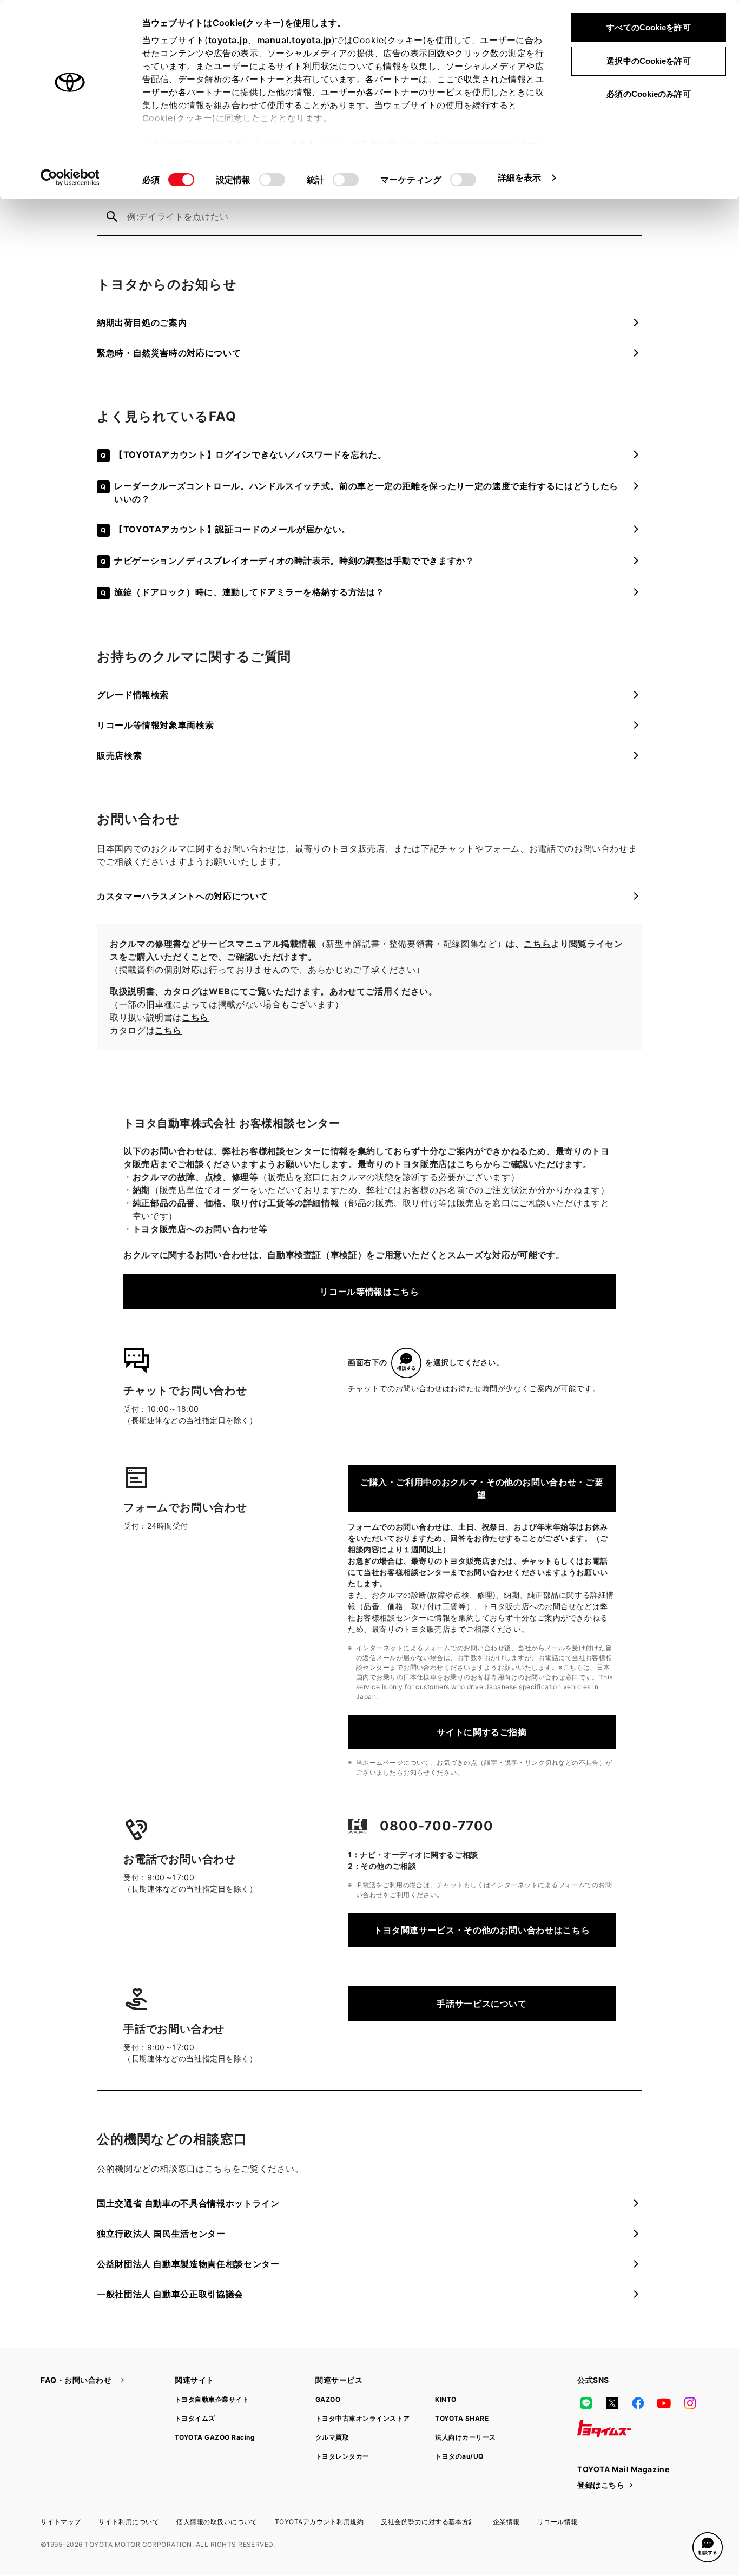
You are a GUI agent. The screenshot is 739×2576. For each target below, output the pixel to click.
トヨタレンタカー (342, 2456)
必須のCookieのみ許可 (648, 94)
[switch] (272, 180)
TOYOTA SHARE (462, 2418)
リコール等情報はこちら (369, 1292)
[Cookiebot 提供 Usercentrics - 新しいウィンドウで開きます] (70, 177)
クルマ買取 (332, 2437)
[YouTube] (664, 2403)
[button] (708, 2547)
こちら (537, 944)
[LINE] (586, 2403)
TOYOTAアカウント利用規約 (319, 2522)
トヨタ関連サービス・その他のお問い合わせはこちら (482, 1930)
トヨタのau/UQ (459, 2456)
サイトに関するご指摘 (481, 1732)
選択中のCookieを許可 (648, 61)
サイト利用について (129, 2522)
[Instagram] (690, 2403)
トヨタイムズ (195, 2418)
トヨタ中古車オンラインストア (363, 2418)
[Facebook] (638, 2403)
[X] (612, 2403)
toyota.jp (228, 40)
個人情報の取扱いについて (217, 2522)
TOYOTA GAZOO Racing (215, 2437)
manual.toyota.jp (294, 40)
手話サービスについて (481, 2004)
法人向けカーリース (465, 2437)
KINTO (446, 2399)
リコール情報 (557, 2522)
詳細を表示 (520, 177)
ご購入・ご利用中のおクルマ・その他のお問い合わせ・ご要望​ (482, 1488)
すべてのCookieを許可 (648, 27)
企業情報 (506, 2522)
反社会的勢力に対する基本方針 (428, 2522)
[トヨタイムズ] (604, 2429)
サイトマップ (61, 2522)
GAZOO (328, 2399)
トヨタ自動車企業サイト (212, 2399)
